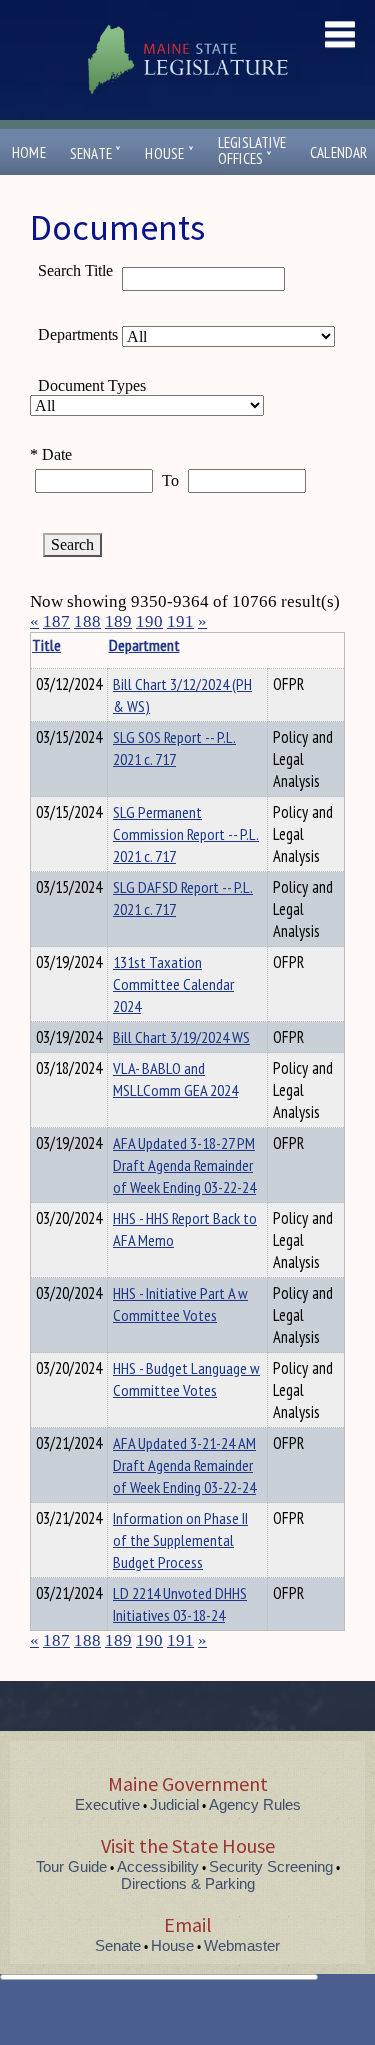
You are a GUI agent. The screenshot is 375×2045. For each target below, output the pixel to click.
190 (149, 621)
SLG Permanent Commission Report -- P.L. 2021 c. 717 (186, 834)
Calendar (339, 152)
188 (87, 621)
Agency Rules (255, 1804)
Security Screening (271, 1866)
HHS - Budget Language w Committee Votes (186, 1379)
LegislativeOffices (252, 151)
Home (29, 152)
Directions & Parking (188, 1883)
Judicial (174, 1804)
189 (118, 621)
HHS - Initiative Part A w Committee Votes (180, 1304)
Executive (107, 1804)
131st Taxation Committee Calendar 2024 (173, 984)
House (169, 153)
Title (46, 645)
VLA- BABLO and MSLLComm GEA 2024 (175, 1079)
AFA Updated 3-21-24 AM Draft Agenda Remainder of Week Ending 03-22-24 (184, 1465)
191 (180, 621)
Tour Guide (71, 1866)
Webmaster (242, 1945)
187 (56, 621)
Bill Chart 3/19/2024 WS (181, 1037)
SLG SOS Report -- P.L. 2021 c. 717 (174, 748)
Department (144, 645)
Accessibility (158, 1866)
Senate (96, 153)
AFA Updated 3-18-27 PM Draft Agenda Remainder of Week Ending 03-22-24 (184, 1165)
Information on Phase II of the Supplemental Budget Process (180, 1540)
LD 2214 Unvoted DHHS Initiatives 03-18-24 (180, 1604)
